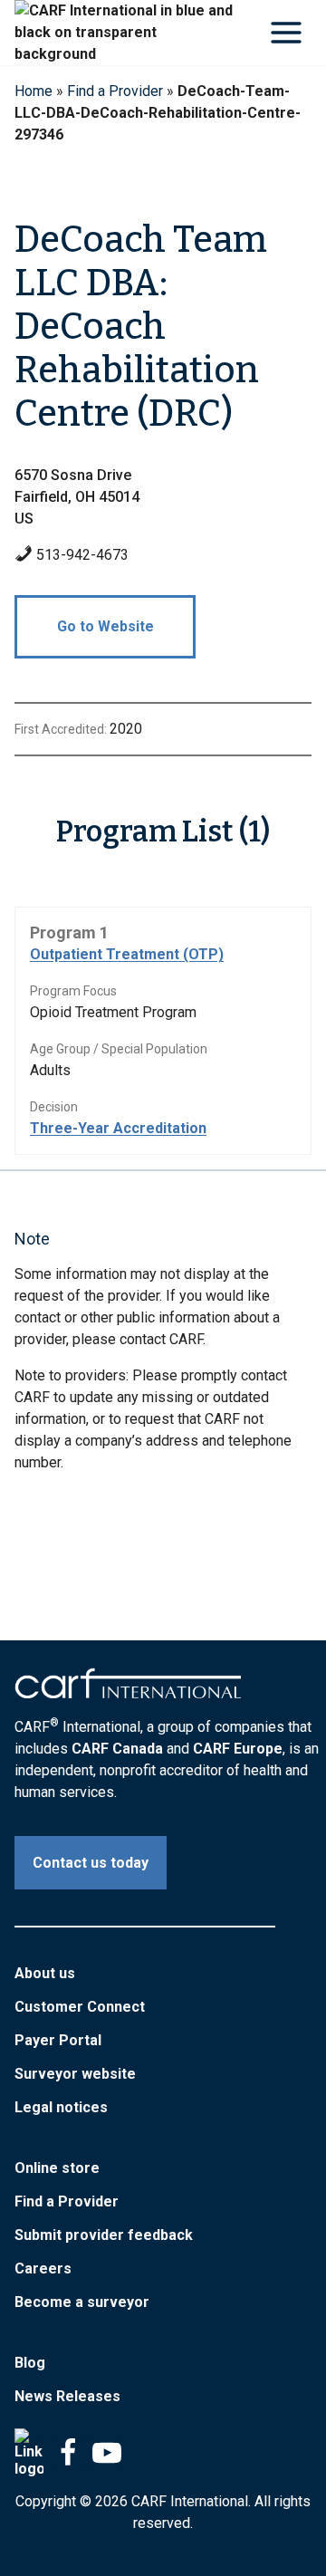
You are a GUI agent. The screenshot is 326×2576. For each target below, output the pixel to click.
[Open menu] (286, 32)
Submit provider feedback (104, 2235)
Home (34, 91)
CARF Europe (238, 1749)
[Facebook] (68, 2453)
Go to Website (105, 626)
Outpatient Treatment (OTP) (127, 954)
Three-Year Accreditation (118, 1128)
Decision (54, 1107)
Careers (43, 2268)
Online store (57, 2168)
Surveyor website (75, 2074)
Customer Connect (80, 2007)
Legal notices (61, 2107)
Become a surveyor (82, 2302)
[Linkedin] (29, 2453)
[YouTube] (107, 2453)
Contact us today (91, 1863)
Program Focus (73, 991)
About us (45, 1973)
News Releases (67, 2396)
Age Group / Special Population (119, 1049)
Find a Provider (115, 91)
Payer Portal (58, 2040)
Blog (30, 2363)
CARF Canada (117, 1749)
